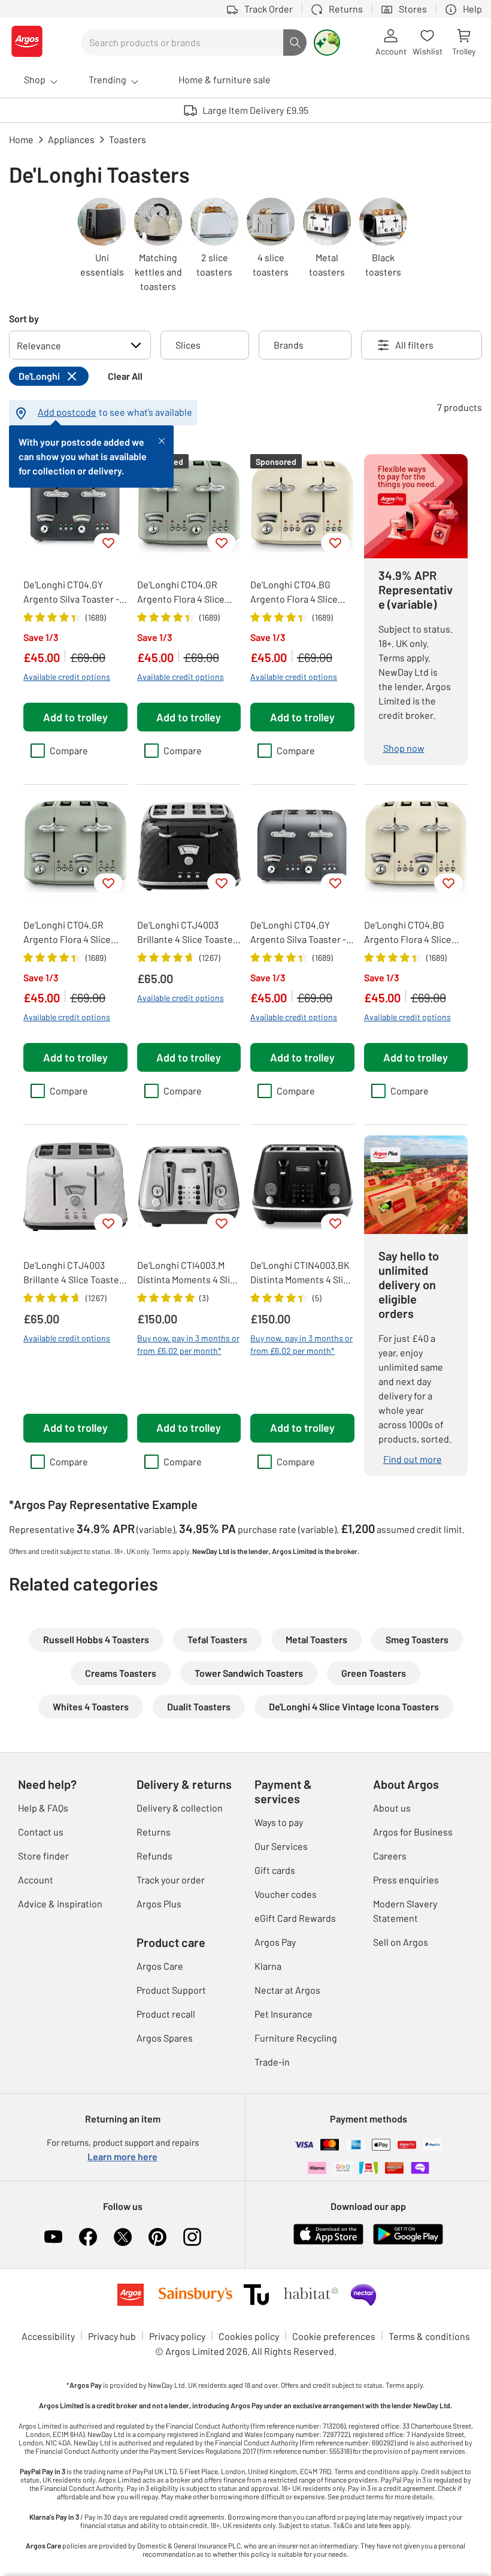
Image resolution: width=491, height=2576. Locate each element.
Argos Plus (159, 1904)
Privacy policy (177, 2336)
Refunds (154, 1856)
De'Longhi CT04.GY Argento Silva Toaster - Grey (71, 592)
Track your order (171, 1880)
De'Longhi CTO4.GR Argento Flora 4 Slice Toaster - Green (181, 592)
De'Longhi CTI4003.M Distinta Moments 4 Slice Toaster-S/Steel (189, 1273)
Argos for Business (413, 1832)
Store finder (43, 1856)
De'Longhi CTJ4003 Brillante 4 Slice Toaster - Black (187, 933)
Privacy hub (112, 2336)
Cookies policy (249, 2336)
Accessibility (48, 2336)
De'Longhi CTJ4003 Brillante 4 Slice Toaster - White (73, 1273)
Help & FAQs (43, 1808)
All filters (414, 345)
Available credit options (67, 677)
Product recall (166, 2014)
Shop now (404, 748)
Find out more (413, 1459)
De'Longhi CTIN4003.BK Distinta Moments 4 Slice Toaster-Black (302, 1273)
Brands (289, 345)
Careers (390, 1856)
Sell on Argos (401, 1942)
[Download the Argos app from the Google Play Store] (408, 2242)
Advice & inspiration (60, 1904)
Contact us (41, 1832)
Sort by (24, 318)
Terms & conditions (429, 2336)
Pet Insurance (284, 2014)
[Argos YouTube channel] (53, 2237)
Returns (154, 1832)
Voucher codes (286, 1894)
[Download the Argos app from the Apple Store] (328, 2242)
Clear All (125, 376)
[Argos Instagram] (192, 2237)
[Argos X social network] (123, 2237)
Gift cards (275, 1870)
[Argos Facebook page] (88, 2237)
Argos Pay (275, 1942)
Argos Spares (165, 2038)
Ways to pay (279, 1822)
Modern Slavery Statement (405, 1911)
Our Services (281, 1846)
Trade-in (272, 2062)
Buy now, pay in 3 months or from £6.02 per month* (188, 1344)
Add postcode (67, 412)
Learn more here (122, 2156)
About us (392, 1808)
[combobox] (182, 43)
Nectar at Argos (287, 1990)
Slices (188, 345)
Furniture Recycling (296, 2038)
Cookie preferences (334, 2336)
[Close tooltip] (162, 440)
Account (36, 1880)
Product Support (171, 1990)
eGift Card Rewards (295, 1918)
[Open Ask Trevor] (327, 43)
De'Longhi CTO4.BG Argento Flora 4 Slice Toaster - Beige (294, 592)
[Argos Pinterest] (157, 2237)
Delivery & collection (180, 1808)
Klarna (268, 1966)
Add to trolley (75, 717)
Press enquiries (406, 1880)
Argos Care (160, 1966)
